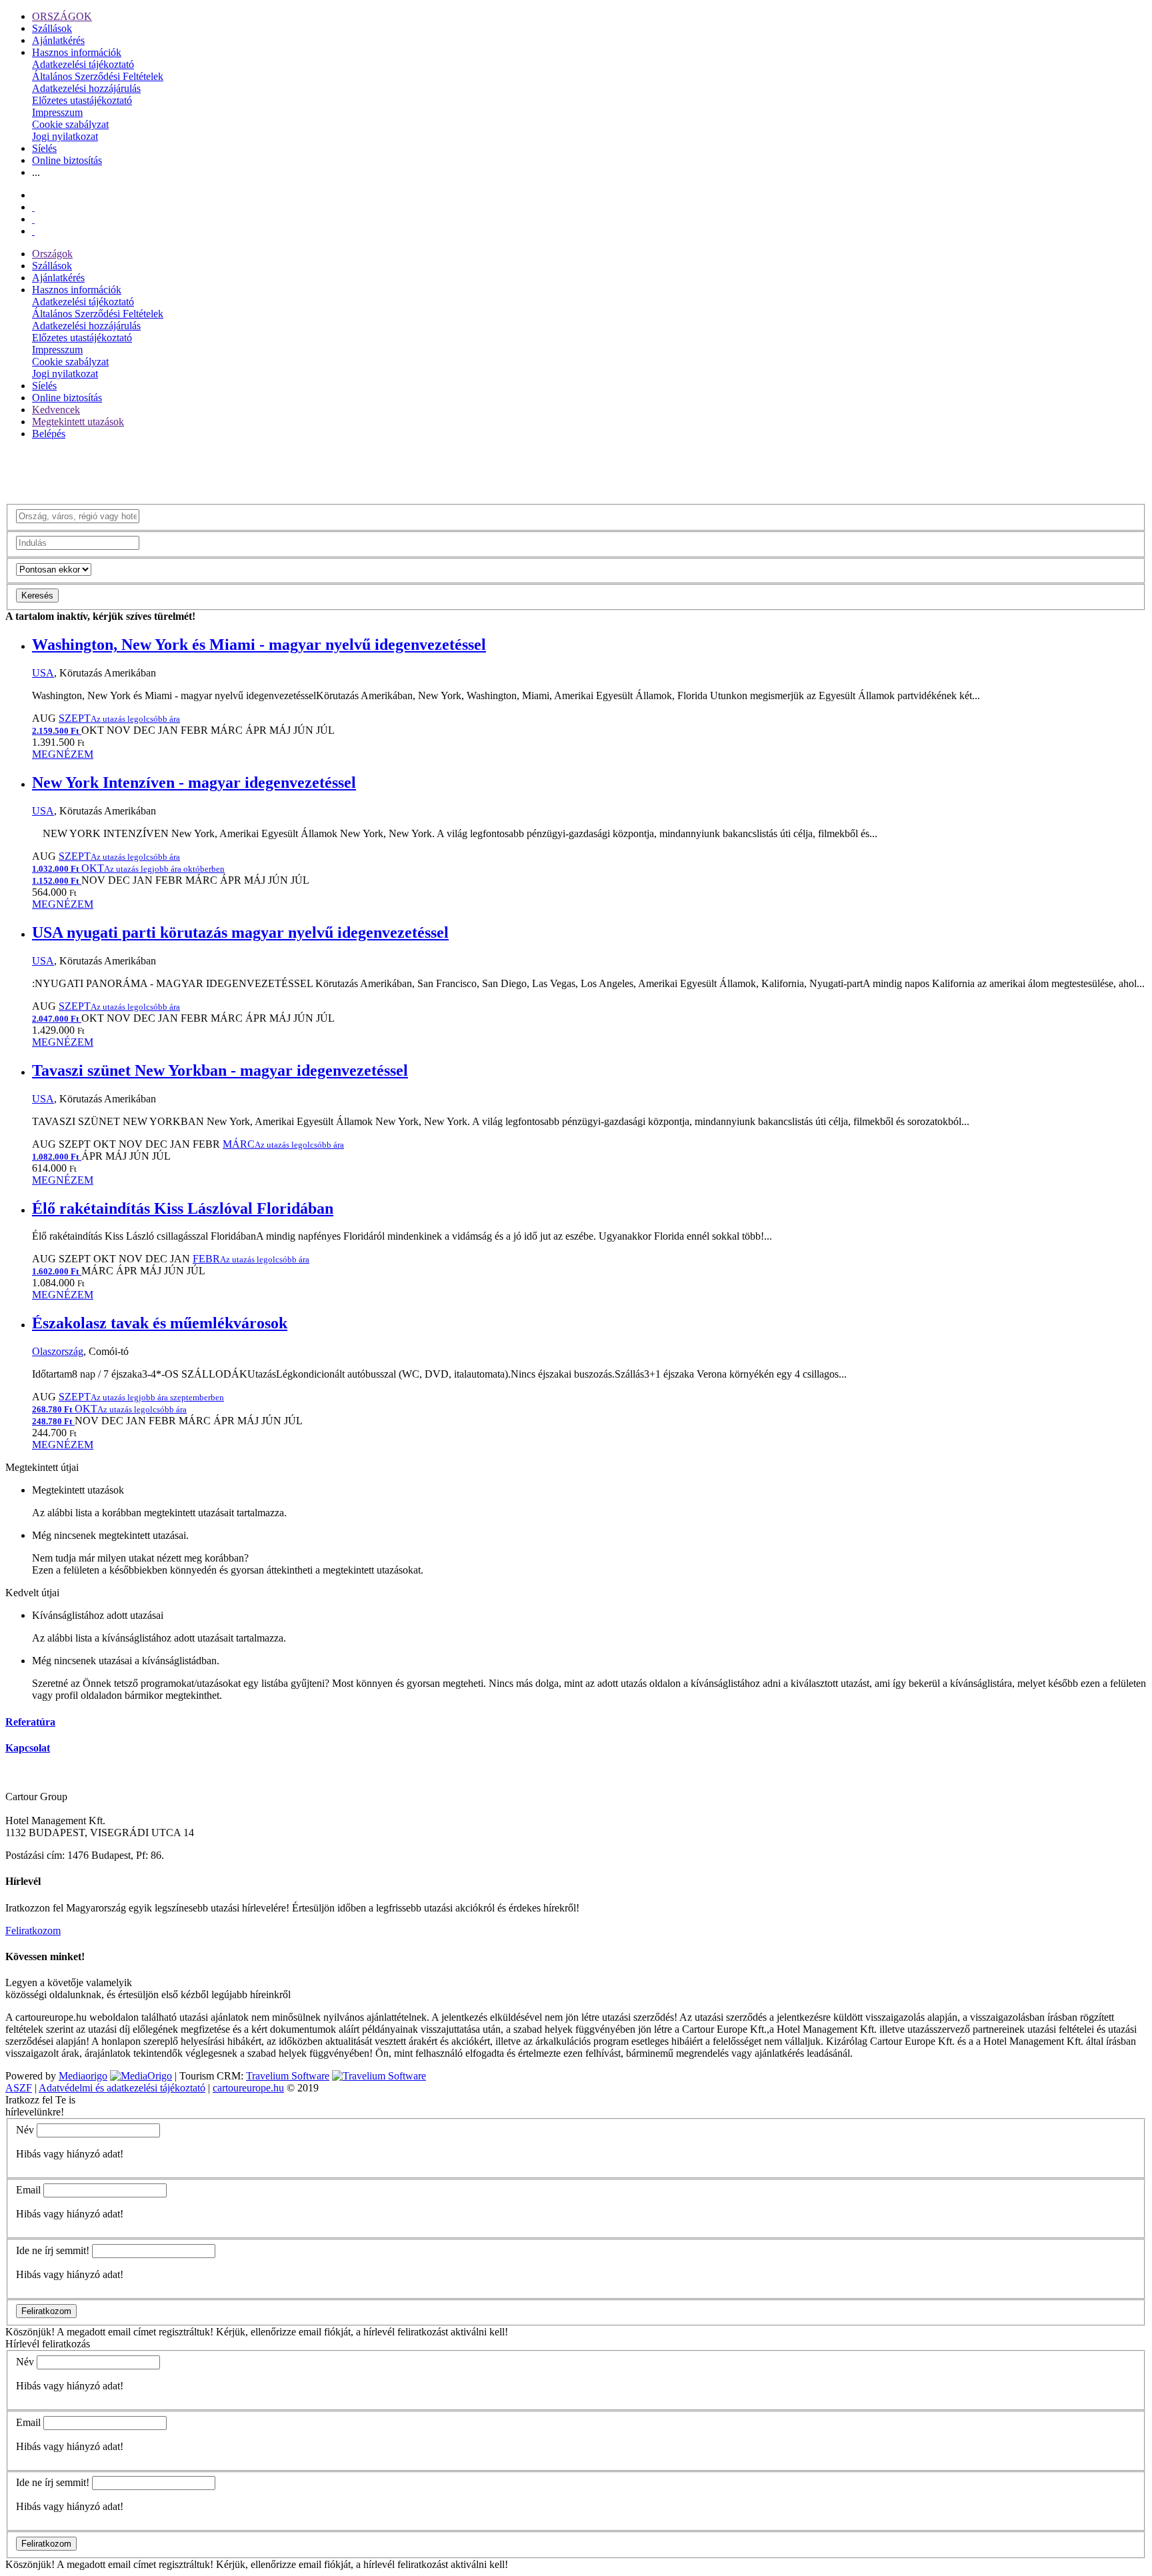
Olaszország (58, 1351)
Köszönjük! (30, 2332)
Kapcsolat (28, 1748)
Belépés (49, 434)
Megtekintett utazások (78, 422)
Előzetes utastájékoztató (82, 100)
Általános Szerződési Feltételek (98, 76)
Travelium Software (288, 2076)
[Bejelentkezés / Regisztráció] (33, 231)
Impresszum (57, 112)
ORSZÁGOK (62, 16)
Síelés (44, 148)
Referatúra (30, 1722)
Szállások (52, 28)
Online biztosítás (67, 160)
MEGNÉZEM (63, 754)
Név (25, 2130)
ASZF (19, 2088)
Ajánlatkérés (58, 40)
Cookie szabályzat (70, 124)
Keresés (37, 596)
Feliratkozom (33, 1931)
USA (43, 673)
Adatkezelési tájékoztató (83, 64)
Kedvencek (56, 410)
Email (28, 2190)
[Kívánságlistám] (33, 207)
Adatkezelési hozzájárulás (86, 88)
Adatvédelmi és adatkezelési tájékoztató (122, 2088)
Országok (52, 254)
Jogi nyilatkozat (65, 136)
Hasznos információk (77, 52)
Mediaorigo (83, 2076)
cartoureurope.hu (248, 2088)
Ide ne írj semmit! (53, 2250)
